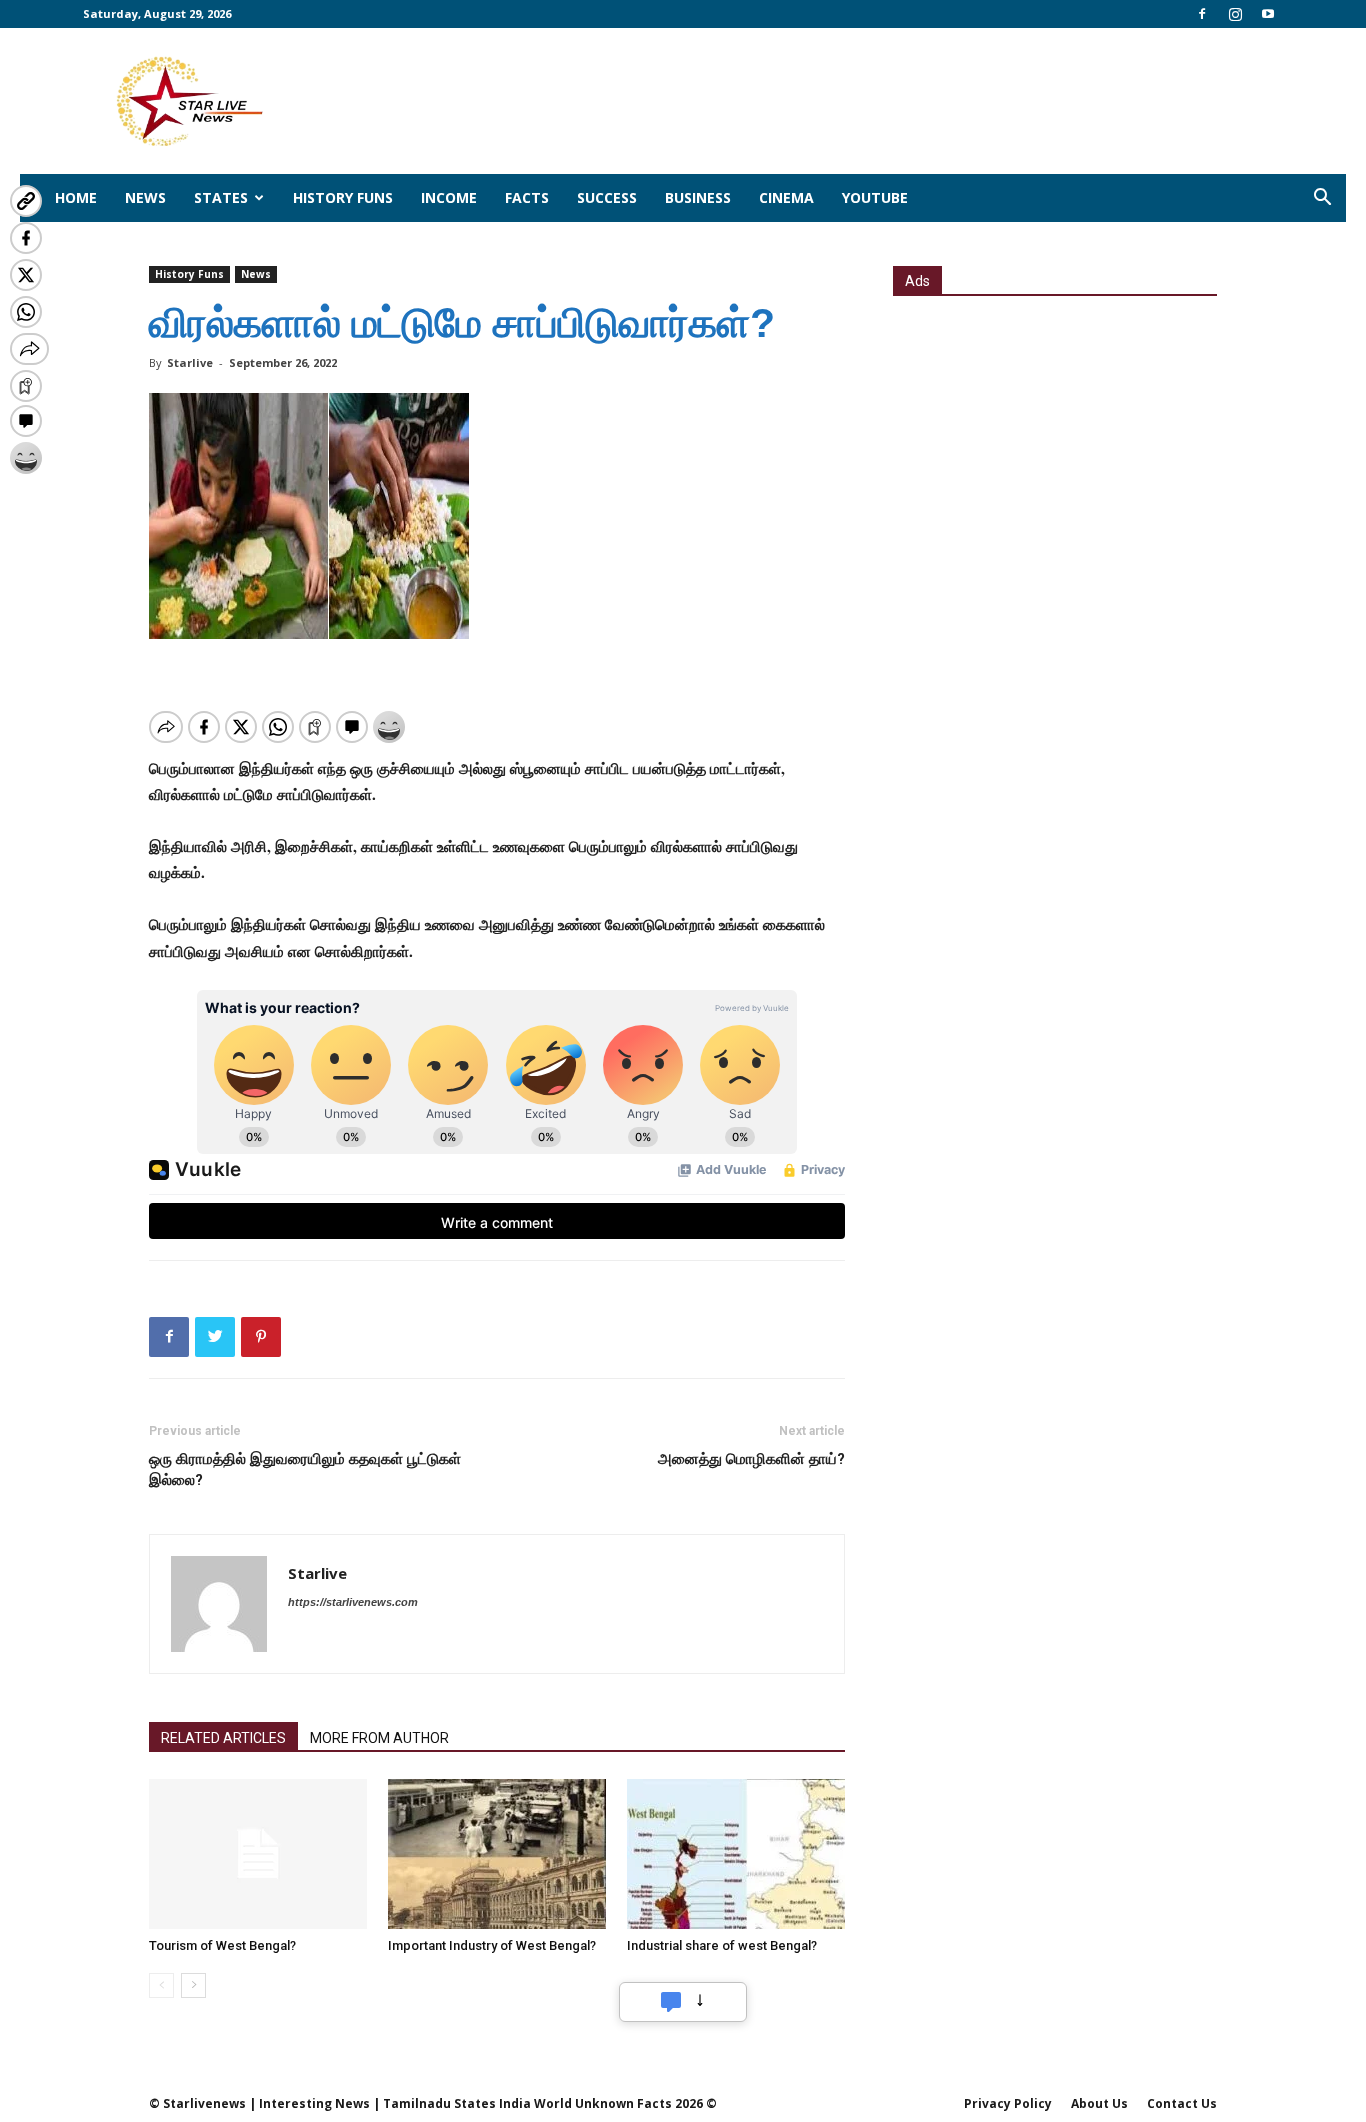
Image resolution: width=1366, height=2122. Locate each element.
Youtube (875, 197)
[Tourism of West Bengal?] (258, 1854)
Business (698, 197)
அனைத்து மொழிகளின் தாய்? (751, 1459)
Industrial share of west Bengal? (722, 1945)
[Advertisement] (1055, 447)
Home (76, 197)
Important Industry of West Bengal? (492, 1945)
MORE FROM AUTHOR (379, 1738)
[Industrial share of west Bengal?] (736, 1854)
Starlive (190, 362)
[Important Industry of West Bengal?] (497, 1854)
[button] (1322, 199)
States (221, 197)
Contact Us (1182, 2103)
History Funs (343, 197)
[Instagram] (1235, 14)
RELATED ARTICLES (223, 1738)
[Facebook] (1202, 14)
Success (607, 197)
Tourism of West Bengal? (222, 1945)
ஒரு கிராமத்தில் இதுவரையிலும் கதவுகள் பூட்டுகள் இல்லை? (305, 1469)
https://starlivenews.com (353, 1602)
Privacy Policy (1008, 2103)
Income (449, 197)
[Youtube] (1268, 14)
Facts (527, 197)
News (145, 197)
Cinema (786, 197)
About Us (1099, 2103)
